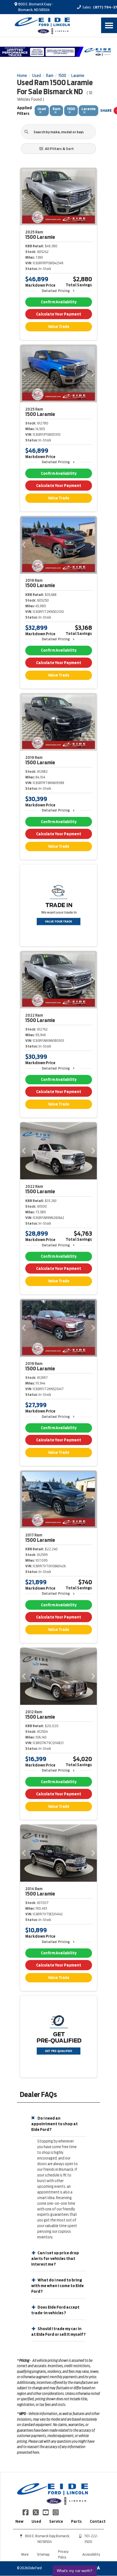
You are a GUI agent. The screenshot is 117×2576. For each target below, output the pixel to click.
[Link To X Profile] (36, 2512)
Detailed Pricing (56, 291)
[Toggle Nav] (109, 25)
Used (36, 2521)
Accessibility (91, 2554)
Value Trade (59, 327)
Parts (76, 2521)
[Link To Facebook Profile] (26, 2512)
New (19, 2521)
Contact (98, 2521)
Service (56, 2521)
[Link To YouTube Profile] (46, 2512)
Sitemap (43, 2554)
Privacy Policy (63, 2554)
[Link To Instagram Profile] (56, 2512)
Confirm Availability (59, 302)
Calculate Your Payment (59, 314)
